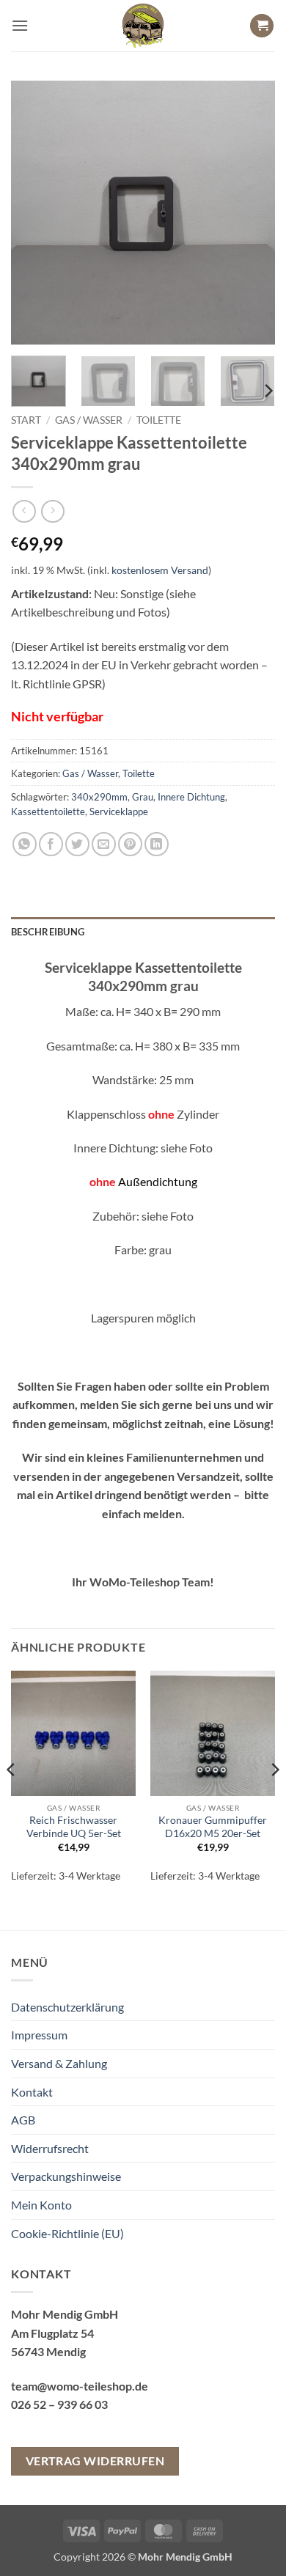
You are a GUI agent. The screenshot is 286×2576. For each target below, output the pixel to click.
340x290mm (99, 797)
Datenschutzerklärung (67, 2007)
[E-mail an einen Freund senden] (104, 844)
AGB (23, 2120)
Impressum (39, 2035)
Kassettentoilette (48, 812)
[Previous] (34, 213)
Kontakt (32, 2092)
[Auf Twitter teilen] (77, 844)
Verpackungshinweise (66, 2176)
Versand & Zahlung (59, 2063)
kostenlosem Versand (160, 570)
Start (26, 420)
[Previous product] (52, 511)
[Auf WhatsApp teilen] (25, 844)
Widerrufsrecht (50, 2148)
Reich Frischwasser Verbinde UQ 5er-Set (74, 1827)
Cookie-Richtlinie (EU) (67, 2233)
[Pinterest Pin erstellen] (130, 844)
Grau (143, 797)
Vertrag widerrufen (95, 2461)
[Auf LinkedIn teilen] (157, 844)
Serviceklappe (119, 812)
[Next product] (24, 511)
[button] (20, 25)
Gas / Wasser (89, 420)
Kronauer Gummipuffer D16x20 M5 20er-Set (213, 1827)
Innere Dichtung (191, 797)
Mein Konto (41, 2205)
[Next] (252, 213)
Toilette (159, 420)
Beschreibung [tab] (48, 932)
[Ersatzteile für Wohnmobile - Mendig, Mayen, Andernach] (143, 26)
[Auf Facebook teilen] (51, 844)
